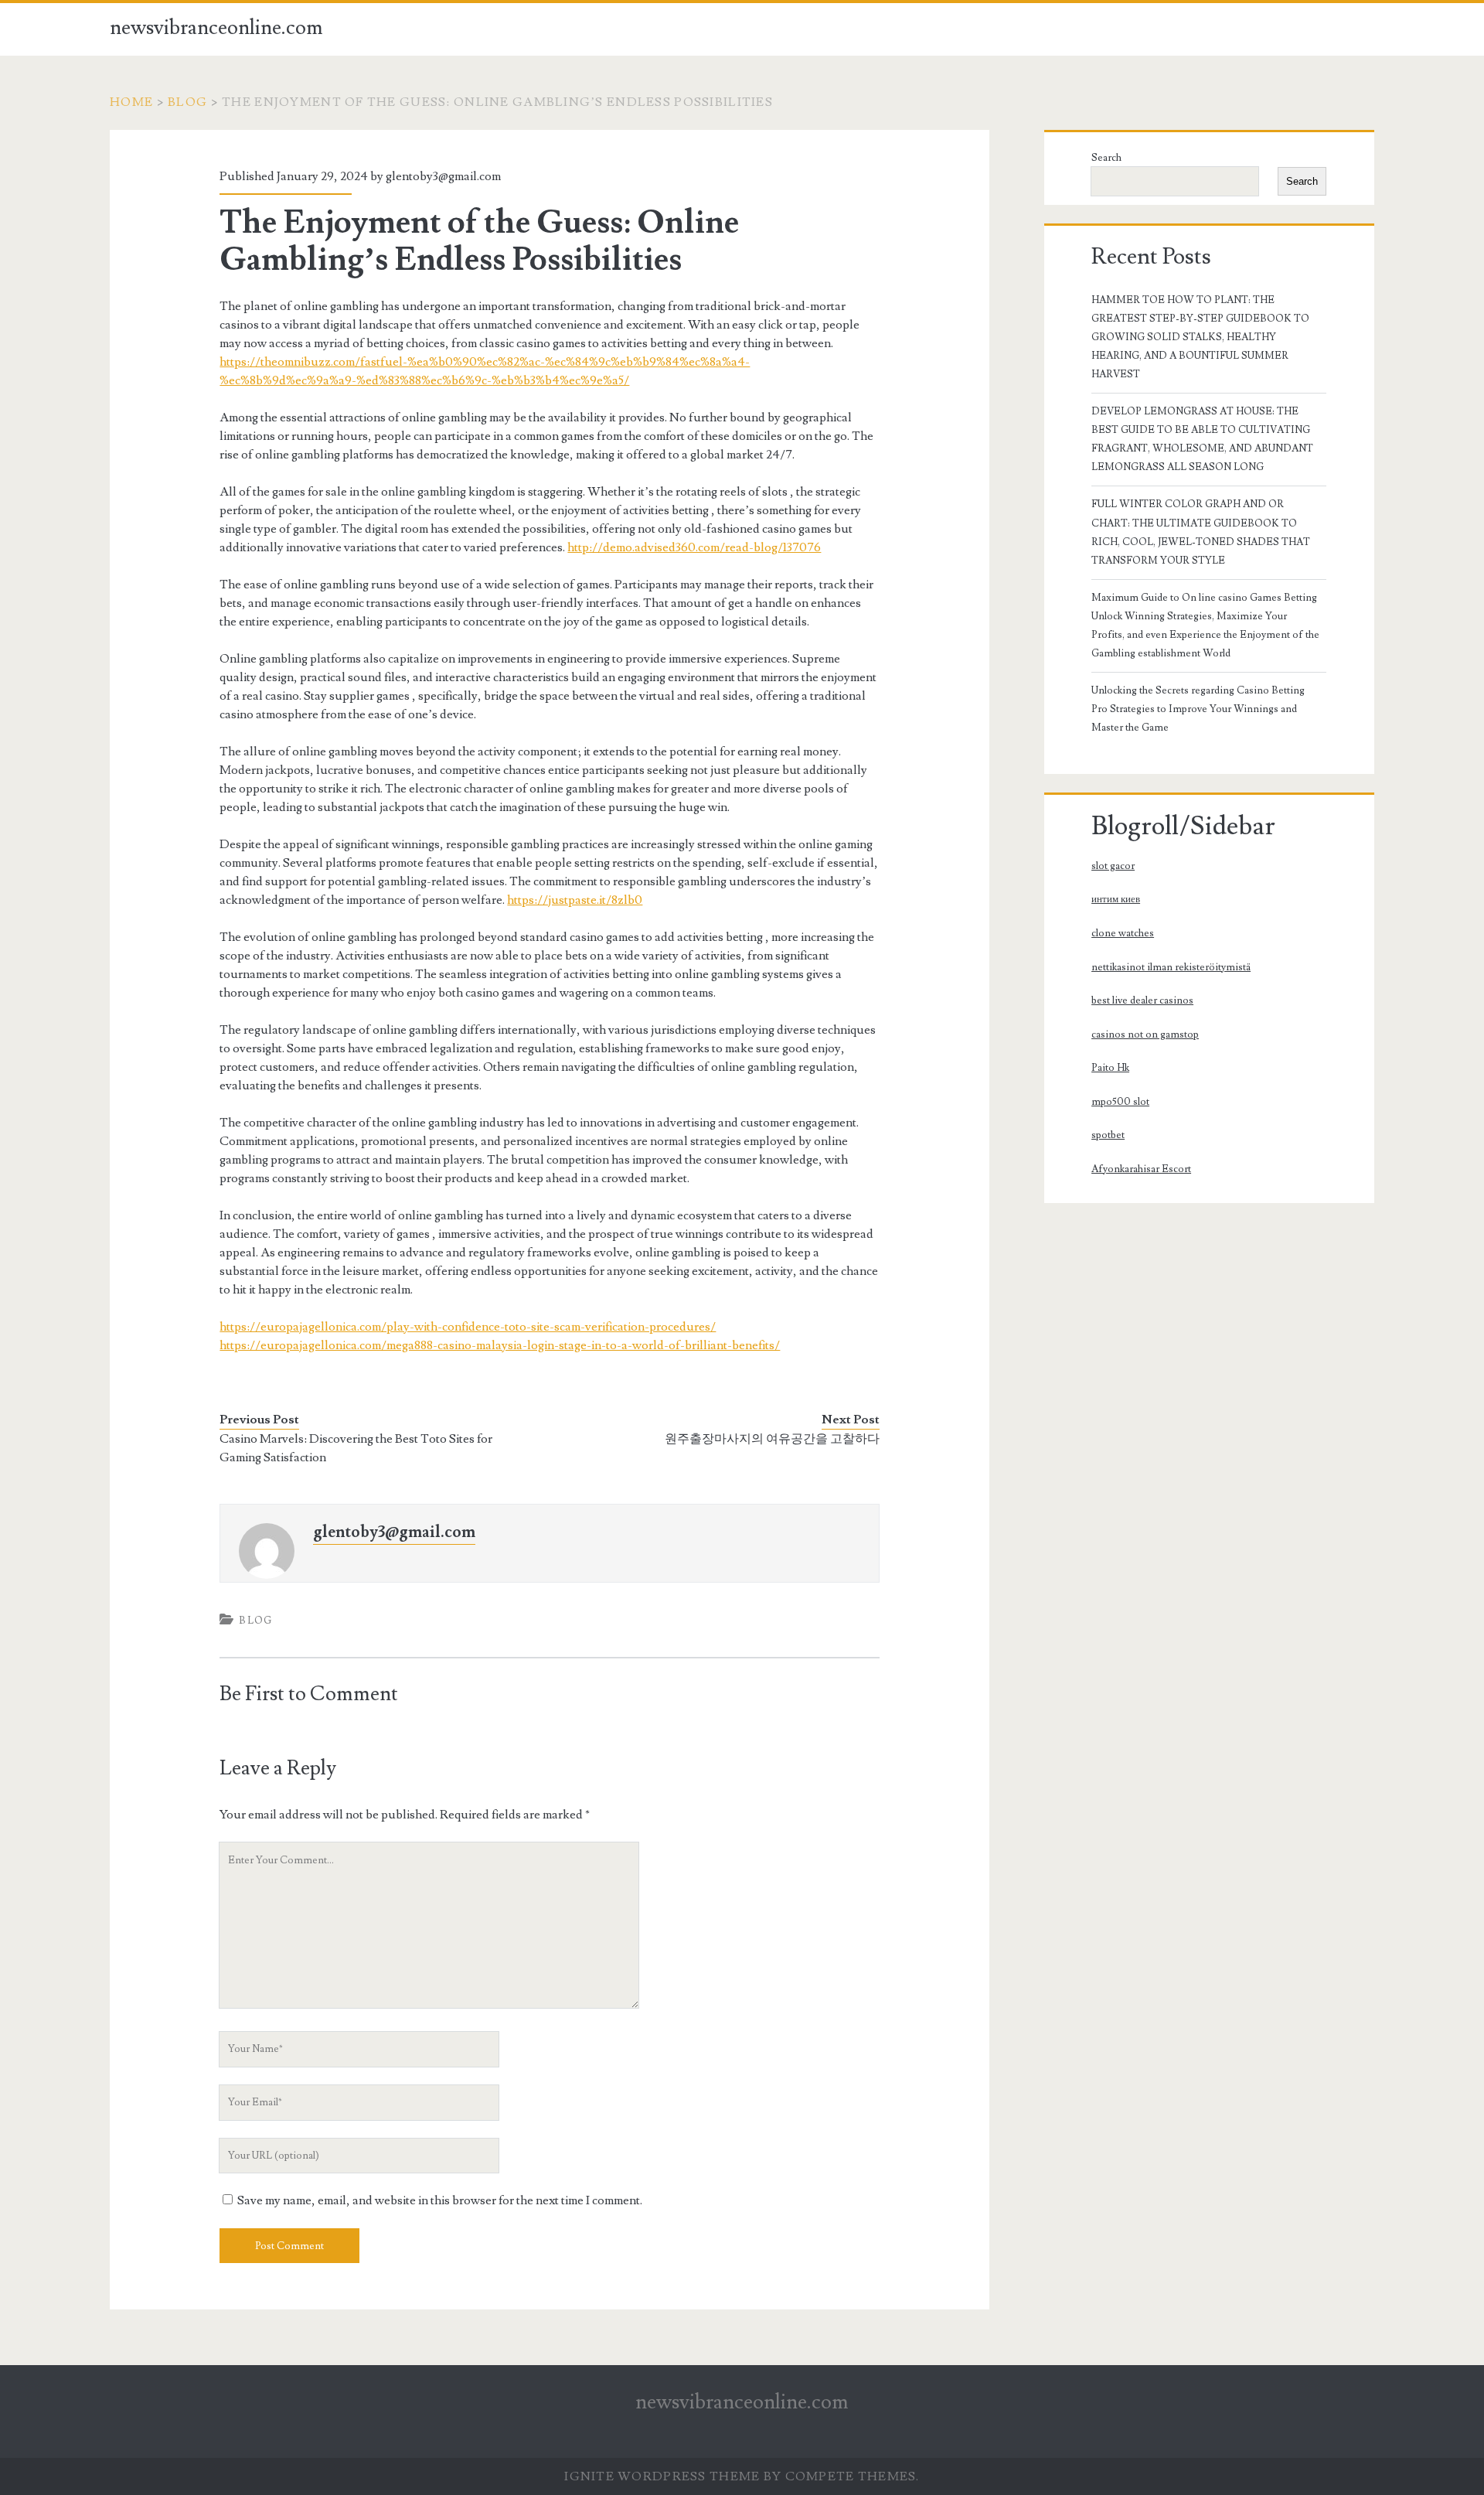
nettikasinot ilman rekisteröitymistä (1171, 967)
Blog (187, 102)
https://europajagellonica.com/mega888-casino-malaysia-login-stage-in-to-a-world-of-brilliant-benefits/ (500, 1345)
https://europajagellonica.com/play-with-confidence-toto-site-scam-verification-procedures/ (468, 1327)
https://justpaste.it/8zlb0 (575, 900)
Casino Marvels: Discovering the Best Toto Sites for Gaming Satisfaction (356, 1448)
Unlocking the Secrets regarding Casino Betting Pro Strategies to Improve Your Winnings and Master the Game (1198, 709)
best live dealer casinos (1142, 1000)
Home (131, 102)
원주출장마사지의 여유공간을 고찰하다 (772, 1439)
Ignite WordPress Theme (662, 2476)
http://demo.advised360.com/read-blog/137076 (694, 547)
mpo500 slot (1120, 1102)
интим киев (1116, 899)
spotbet (1108, 1135)
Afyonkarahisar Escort (1141, 1169)
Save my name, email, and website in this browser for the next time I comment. (440, 2200)
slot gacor (1113, 866)
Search (1106, 158)
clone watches (1123, 933)
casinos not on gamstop (1145, 1034)
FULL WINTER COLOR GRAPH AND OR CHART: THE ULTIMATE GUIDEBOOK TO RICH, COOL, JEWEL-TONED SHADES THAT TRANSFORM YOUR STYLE (1201, 532)
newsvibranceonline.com (216, 28)
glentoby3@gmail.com (443, 176)
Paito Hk (1110, 1068)
